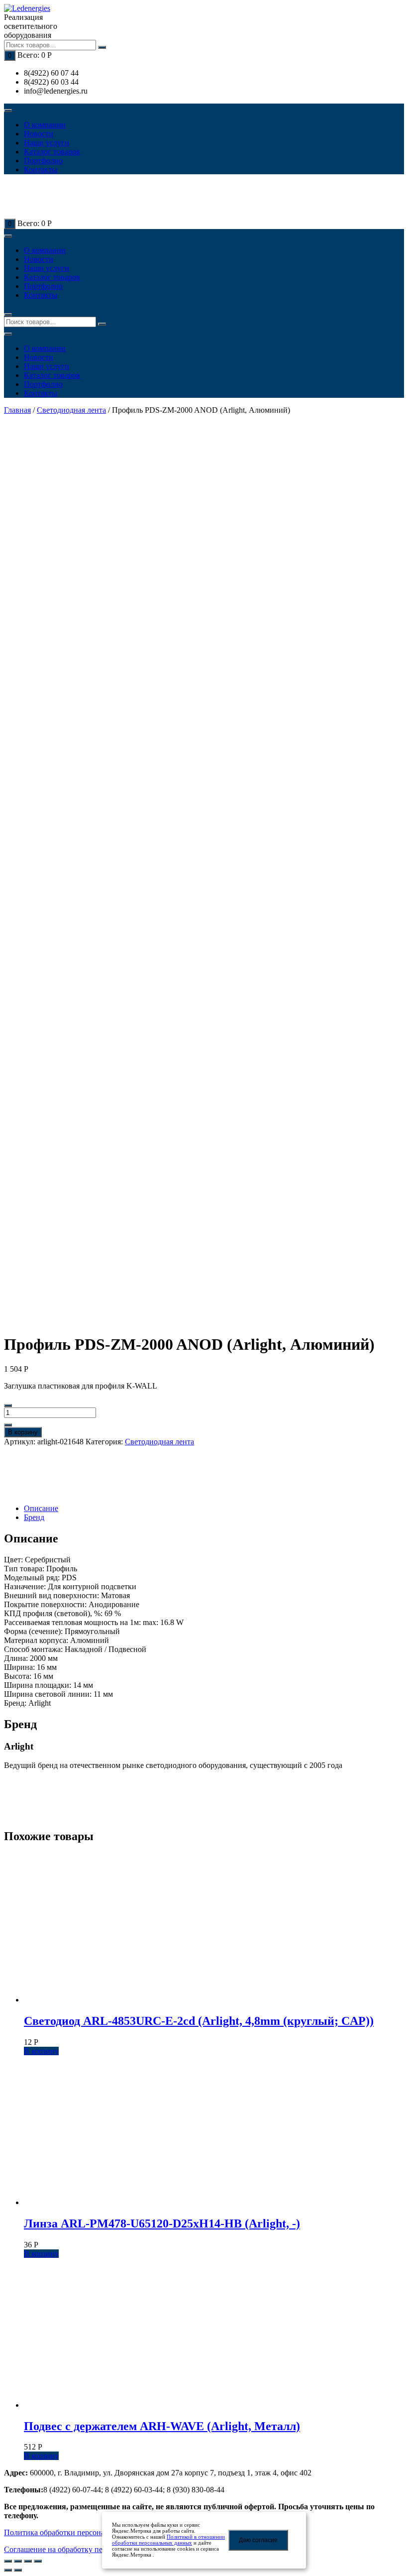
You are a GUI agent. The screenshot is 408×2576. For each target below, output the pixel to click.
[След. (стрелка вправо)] (18, 2570)
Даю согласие (258, 2540)
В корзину (23, 1432)
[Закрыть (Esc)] (8, 2561)
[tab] (214, 1509)
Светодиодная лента (71, 410)
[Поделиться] (18, 2561)
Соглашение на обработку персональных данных (88, 2549)
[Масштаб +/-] (38, 2561)
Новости (39, 134)
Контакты (41, 170)
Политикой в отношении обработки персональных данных (168, 2540)
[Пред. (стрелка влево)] (8, 2570)
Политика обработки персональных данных (79, 2532)
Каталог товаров (52, 152)
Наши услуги (47, 143)
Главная (17, 410)
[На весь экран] (28, 2561)
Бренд (34, 1517)
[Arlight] (39, 1475)
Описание (41, 1508)
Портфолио (43, 161)
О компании (45, 125)
